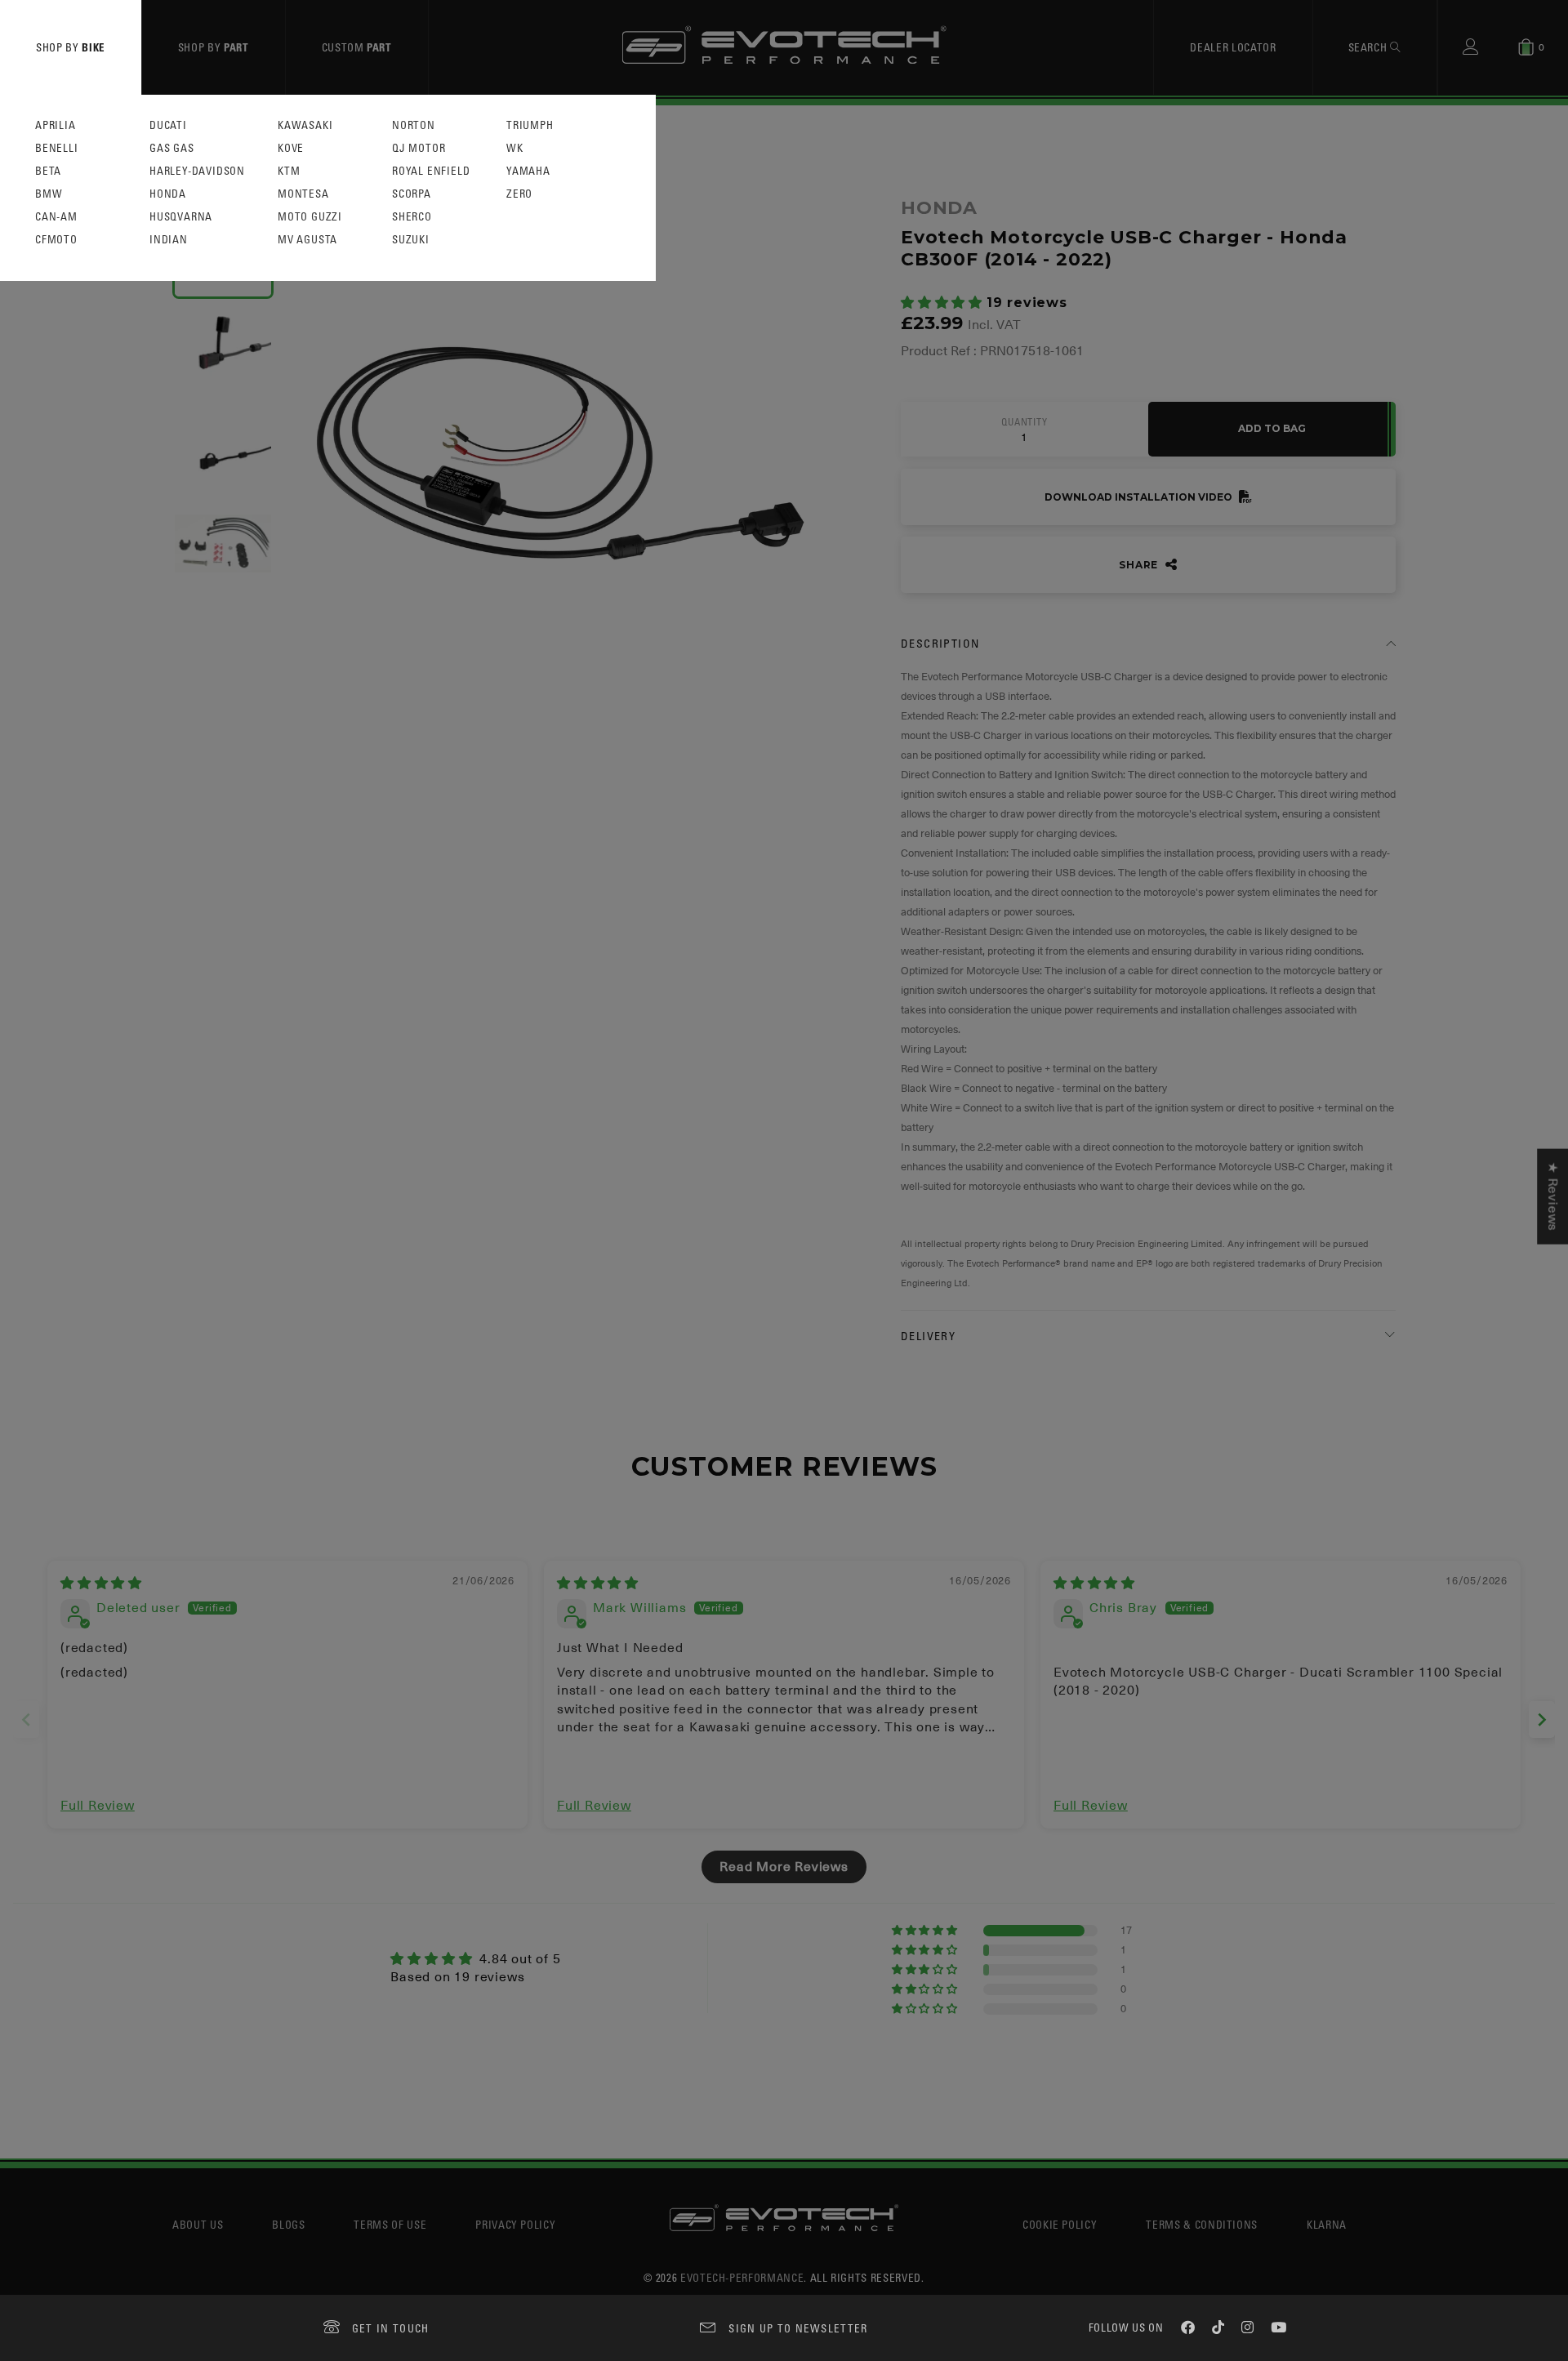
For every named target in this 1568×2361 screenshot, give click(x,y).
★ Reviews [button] (1552, 1196)
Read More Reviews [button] (784, 1867)
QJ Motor (419, 148)
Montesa (303, 194)
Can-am (56, 217)
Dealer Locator (1233, 47)
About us (198, 2224)
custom (357, 47)
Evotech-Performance (742, 2277)
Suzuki (411, 240)
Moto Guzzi (310, 217)
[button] (944, 303)
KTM (289, 171)
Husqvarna (181, 217)
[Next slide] (1542, 1720)
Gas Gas (172, 148)
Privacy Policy (515, 2224)
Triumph (530, 125)
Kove (291, 148)
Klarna (1327, 2224)
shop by (71, 47)
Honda (168, 194)
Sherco (412, 217)
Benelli (57, 148)
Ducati (168, 125)
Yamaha (528, 171)
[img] (101, 1584)
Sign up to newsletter (798, 2328)
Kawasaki (305, 125)
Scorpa (412, 194)
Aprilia (56, 125)
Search (1370, 47)
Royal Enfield (431, 171)
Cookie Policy (1060, 2224)
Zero (519, 194)
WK (515, 148)
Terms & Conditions (1202, 2224)
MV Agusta (307, 240)
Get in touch (391, 2328)
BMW (49, 194)
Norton (414, 125)
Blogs (288, 2224)
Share (1140, 565)
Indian (169, 240)
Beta (48, 171)
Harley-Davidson (197, 171)
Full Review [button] (98, 1806)
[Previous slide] (26, 1720)
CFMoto (56, 240)
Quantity (1024, 422)
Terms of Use (390, 2224)
